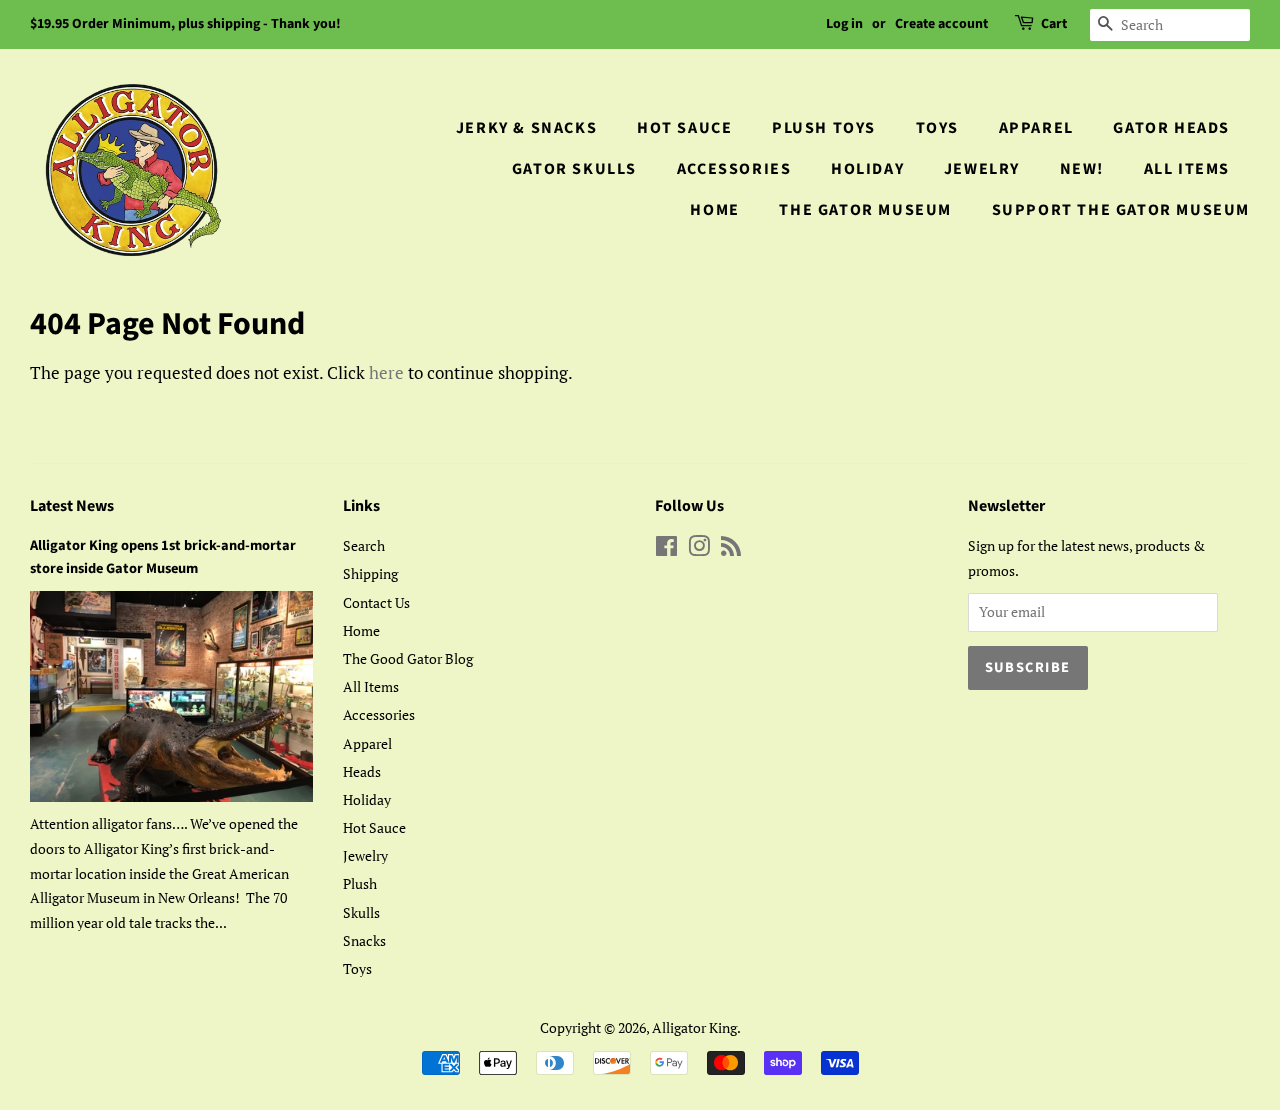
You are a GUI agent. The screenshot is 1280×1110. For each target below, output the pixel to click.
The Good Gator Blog (408, 658)
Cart (1054, 24)
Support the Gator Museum (1121, 210)
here (386, 372)
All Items (1187, 169)
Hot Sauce (684, 128)
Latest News (72, 506)
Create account (941, 24)
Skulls (361, 912)
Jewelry (982, 169)
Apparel (1036, 128)
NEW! (1082, 169)
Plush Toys (824, 128)
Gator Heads (1171, 128)
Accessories (734, 169)
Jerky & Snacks (526, 128)
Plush (360, 883)
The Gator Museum (865, 210)
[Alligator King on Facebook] (666, 549)
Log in (844, 24)
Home (714, 210)
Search (364, 545)
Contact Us (376, 602)
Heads (362, 771)
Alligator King (694, 1027)
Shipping (370, 573)
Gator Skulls (574, 169)
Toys (937, 128)
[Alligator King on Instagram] (699, 549)
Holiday (867, 169)
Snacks (364, 940)
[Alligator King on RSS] (731, 549)
